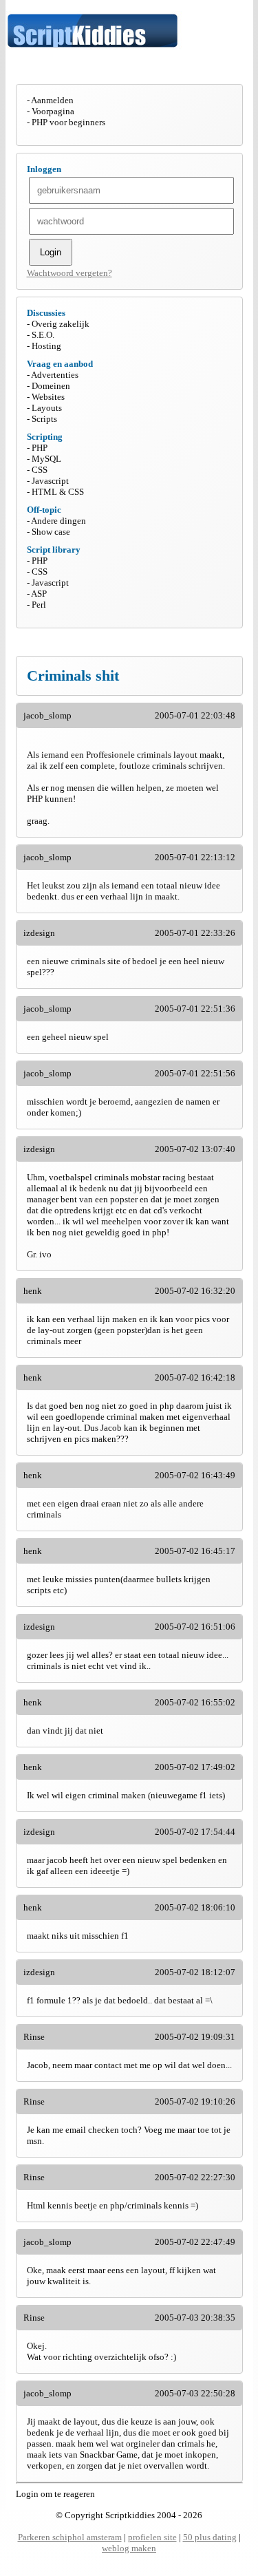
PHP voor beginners (68, 122)
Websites (48, 397)
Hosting (46, 346)
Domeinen (51, 386)
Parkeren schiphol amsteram (70, 2537)
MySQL (46, 459)
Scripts (44, 419)
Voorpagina (53, 111)
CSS (40, 470)
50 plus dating (210, 2537)
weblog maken (129, 2548)
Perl (39, 605)
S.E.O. (43, 335)
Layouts (47, 408)
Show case (51, 532)
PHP (40, 448)
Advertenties (55, 375)
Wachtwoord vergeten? (69, 273)
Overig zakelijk (61, 324)
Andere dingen (58, 521)
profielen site (152, 2537)
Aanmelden (52, 100)
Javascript (50, 481)
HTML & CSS (58, 492)
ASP (39, 594)
